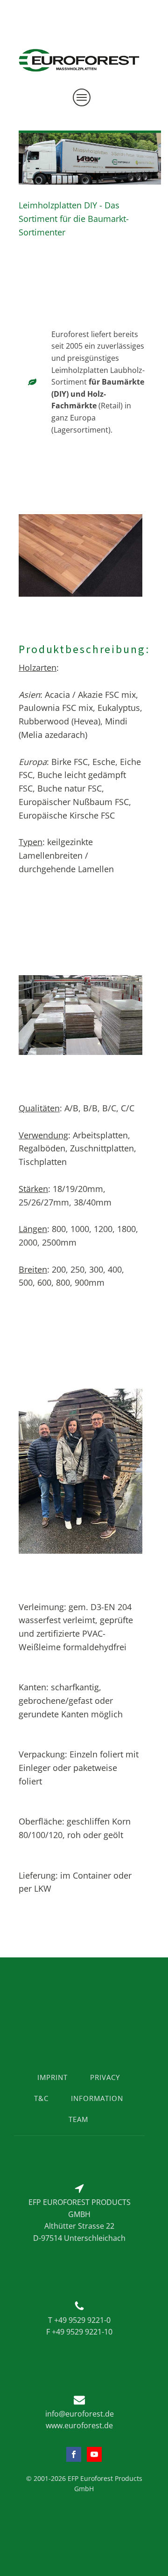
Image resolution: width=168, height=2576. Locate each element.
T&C (41, 2098)
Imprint (52, 2077)
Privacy (105, 2077)
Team (78, 2119)
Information (97, 2098)
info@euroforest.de (80, 2414)
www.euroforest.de (79, 2425)
